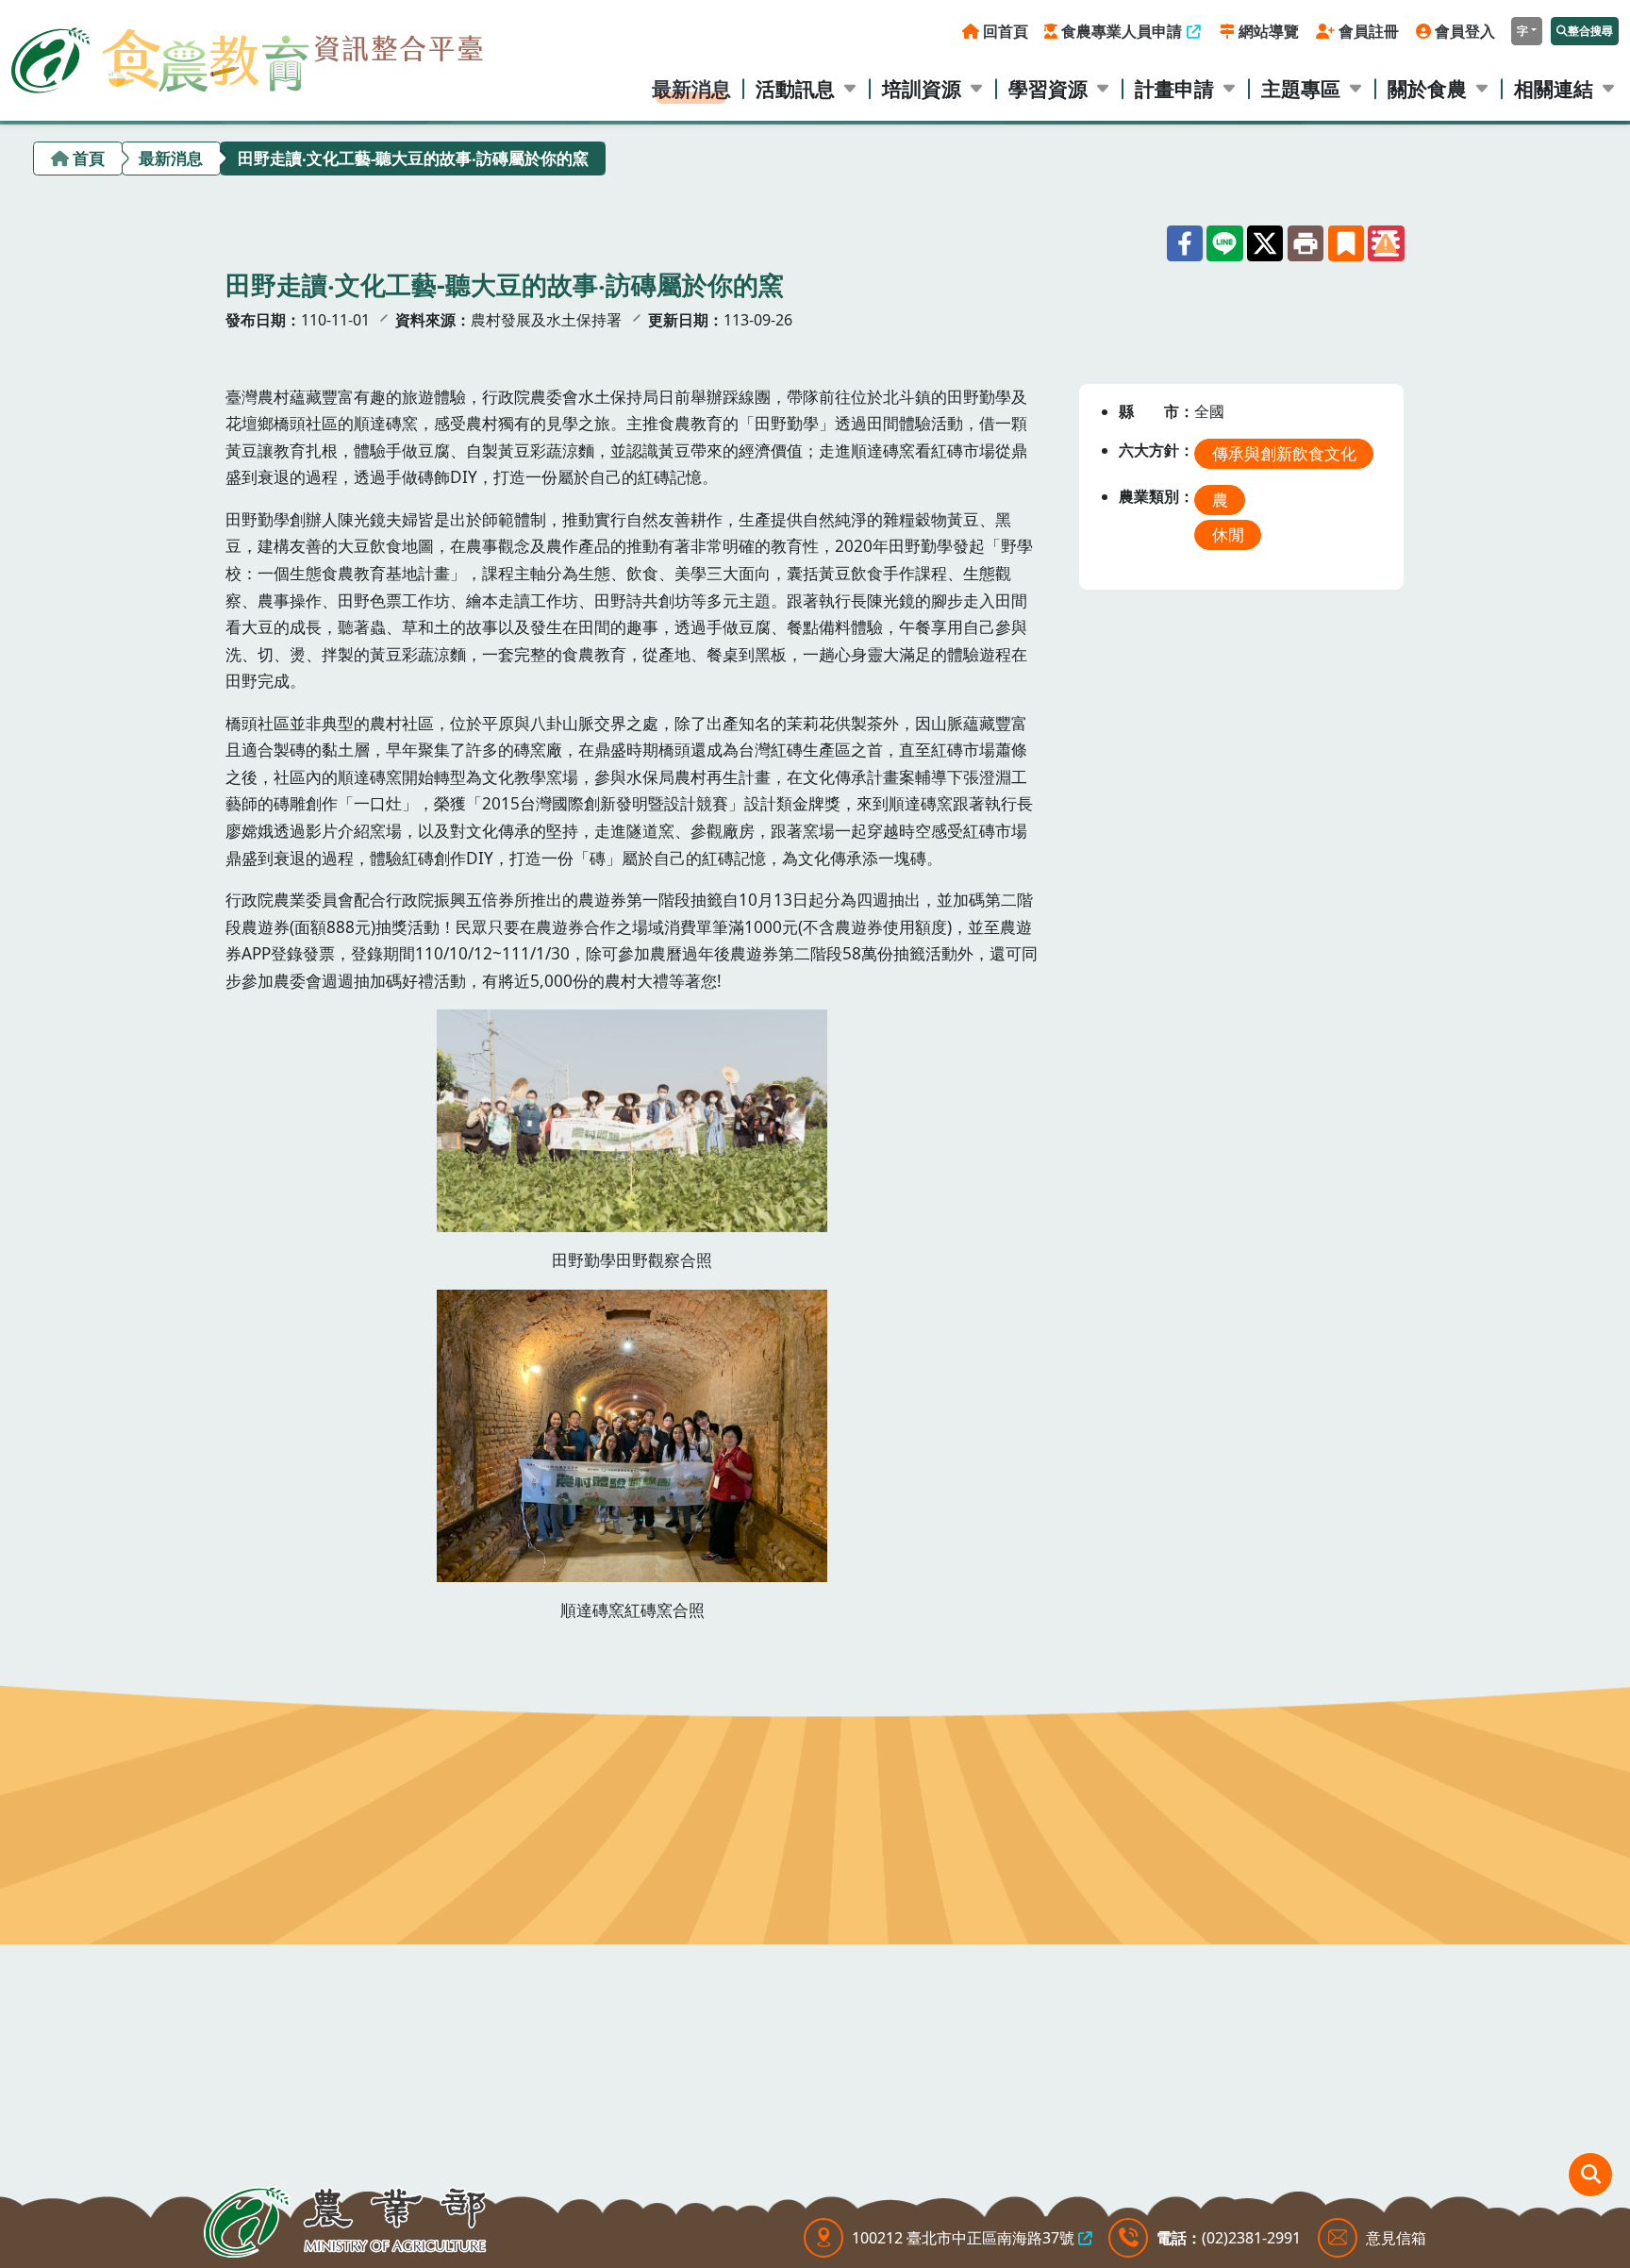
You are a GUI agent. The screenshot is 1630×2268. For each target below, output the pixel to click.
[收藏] (1346, 243)
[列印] (1306, 243)
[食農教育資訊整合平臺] (247, 56)
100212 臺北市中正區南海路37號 (963, 2238)
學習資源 (1048, 88)
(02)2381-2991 (1251, 2238)
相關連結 (1554, 88)
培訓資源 (922, 88)
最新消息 (691, 88)
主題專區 (1301, 88)
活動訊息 (795, 88)
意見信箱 (1396, 2238)
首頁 (89, 158)
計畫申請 (1174, 88)
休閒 (1228, 534)
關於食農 (1427, 88)
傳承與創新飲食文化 (1284, 453)
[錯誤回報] (1386, 243)
